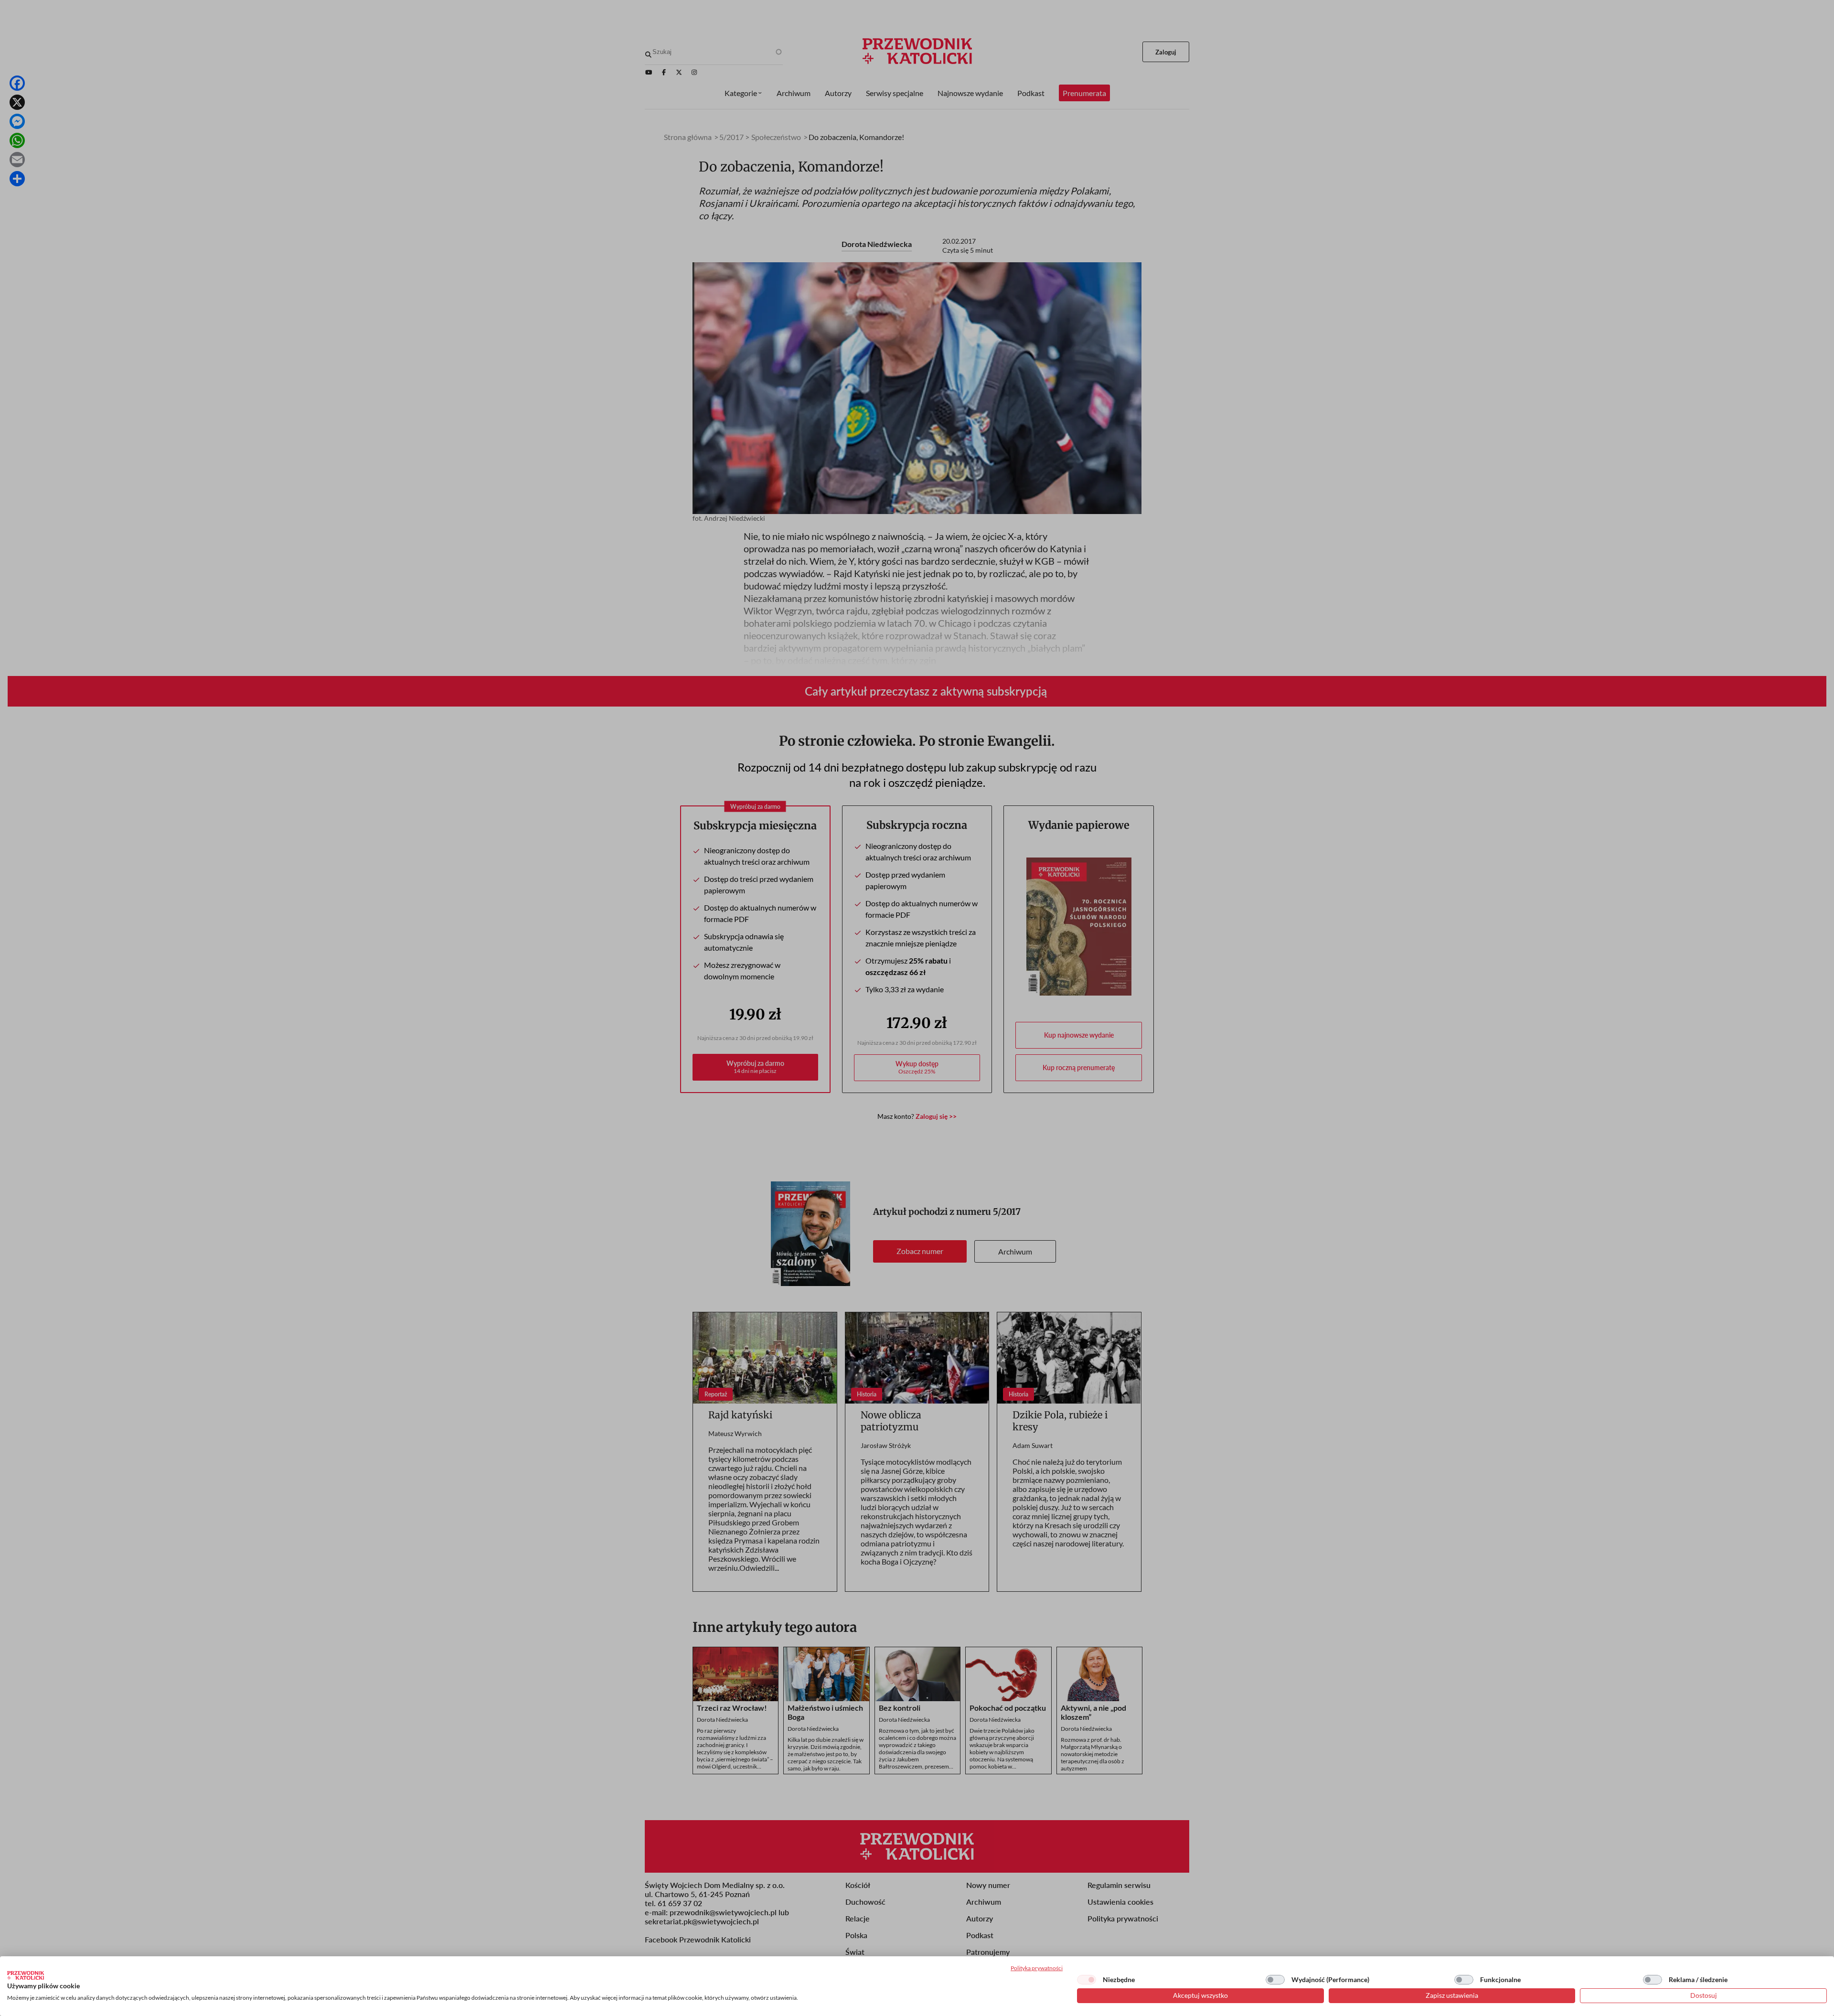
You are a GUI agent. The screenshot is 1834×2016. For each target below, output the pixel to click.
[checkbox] (1087, 1980)
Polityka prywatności (1037, 1968)
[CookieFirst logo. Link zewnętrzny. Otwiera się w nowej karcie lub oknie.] (26, 1975)
